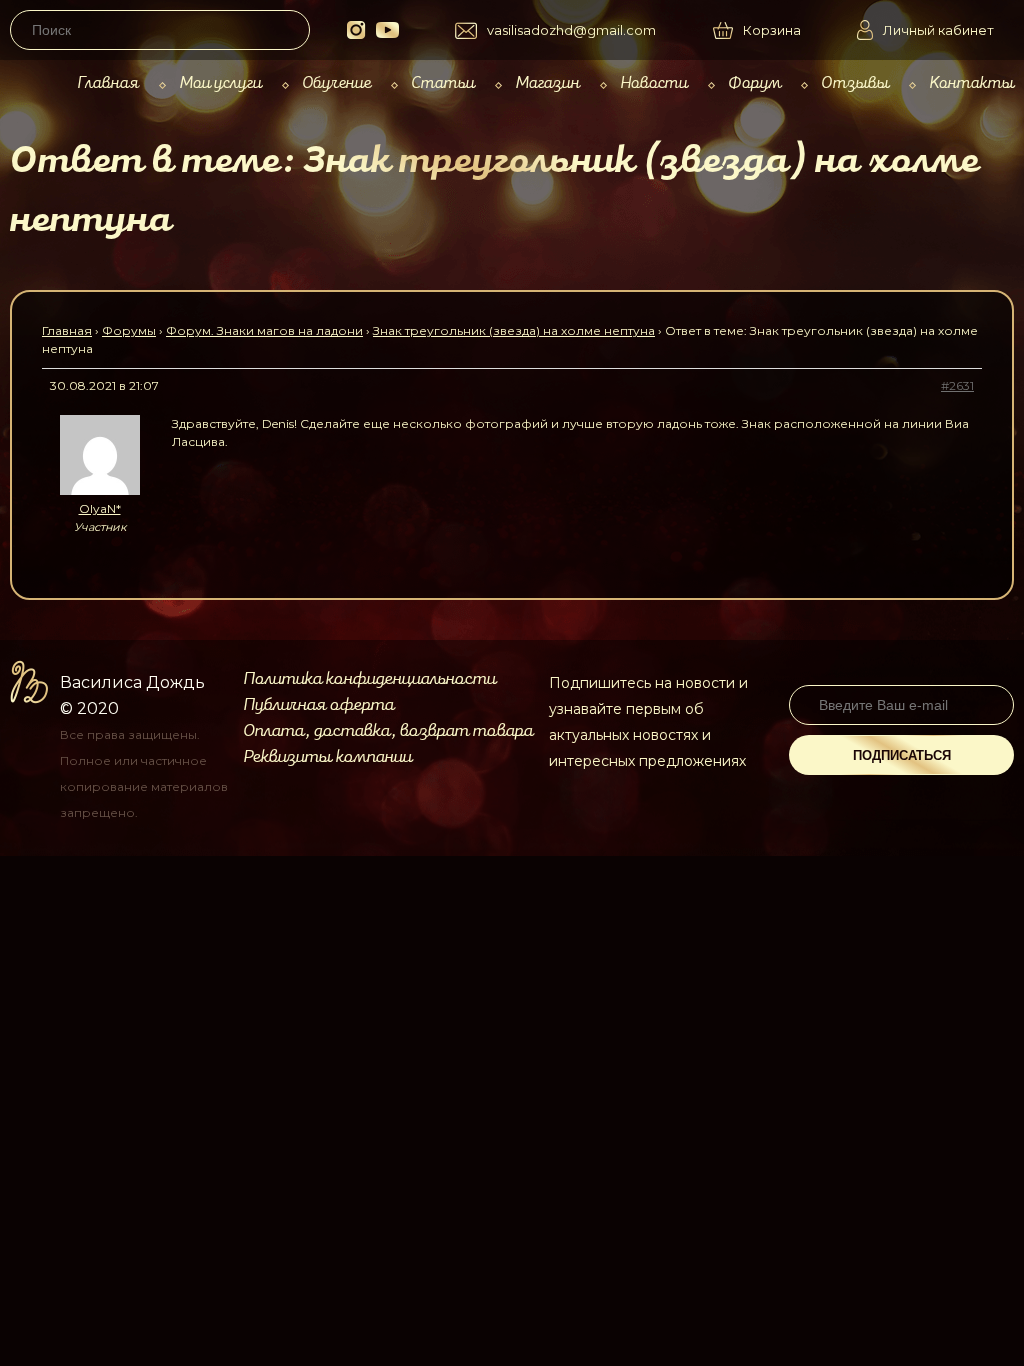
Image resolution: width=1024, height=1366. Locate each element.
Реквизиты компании (327, 757)
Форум (754, 83)
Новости (654, 83)
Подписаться (902, 755)
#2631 (957, 385)
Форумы (129, 330)
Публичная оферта (318, 705)
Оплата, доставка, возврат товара (388, 731)
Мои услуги (220, 83)
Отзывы (855, 83)
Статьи (443, 83)
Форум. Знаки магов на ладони (264, 330)
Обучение (336, 83)
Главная (108, 83)
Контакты (971, 83)
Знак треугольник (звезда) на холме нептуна (514, 330)
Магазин (547, 83)
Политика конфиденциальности (369, 679)
